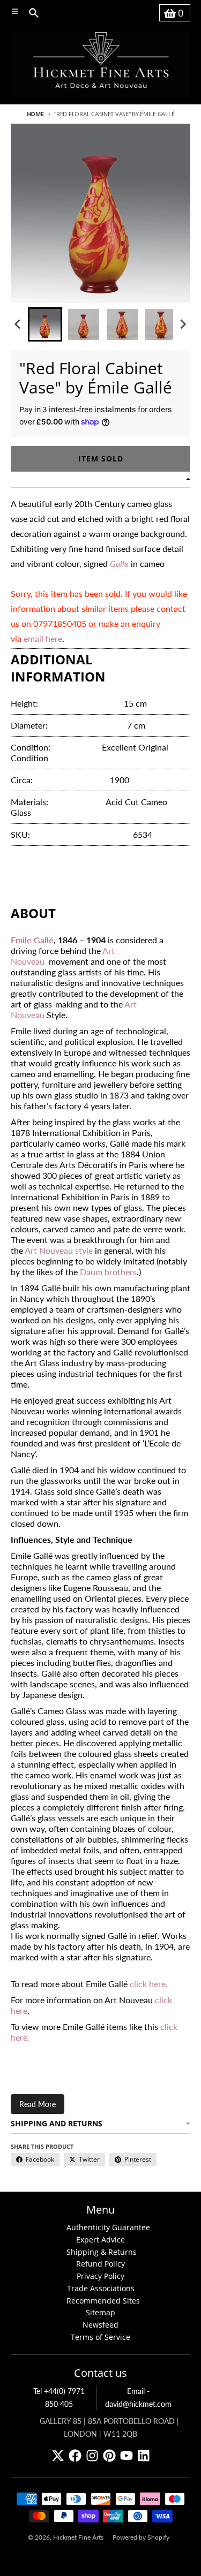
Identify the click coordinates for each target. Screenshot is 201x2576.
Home (35, 114)
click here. (149, 1984)
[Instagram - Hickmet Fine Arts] (92, 2456)
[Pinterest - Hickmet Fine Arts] (109, 2456)
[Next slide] (183, 324)
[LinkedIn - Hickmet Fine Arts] (144, 2456)
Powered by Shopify (141, 2537)
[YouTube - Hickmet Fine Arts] (126, 2456)
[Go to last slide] (18, 324)
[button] (45, 324)
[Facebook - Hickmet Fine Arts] (75, 2456)
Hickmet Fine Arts (78, 2537)
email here (43, 638)
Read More (38, 2104)
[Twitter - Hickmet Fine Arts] (58, 2456)
